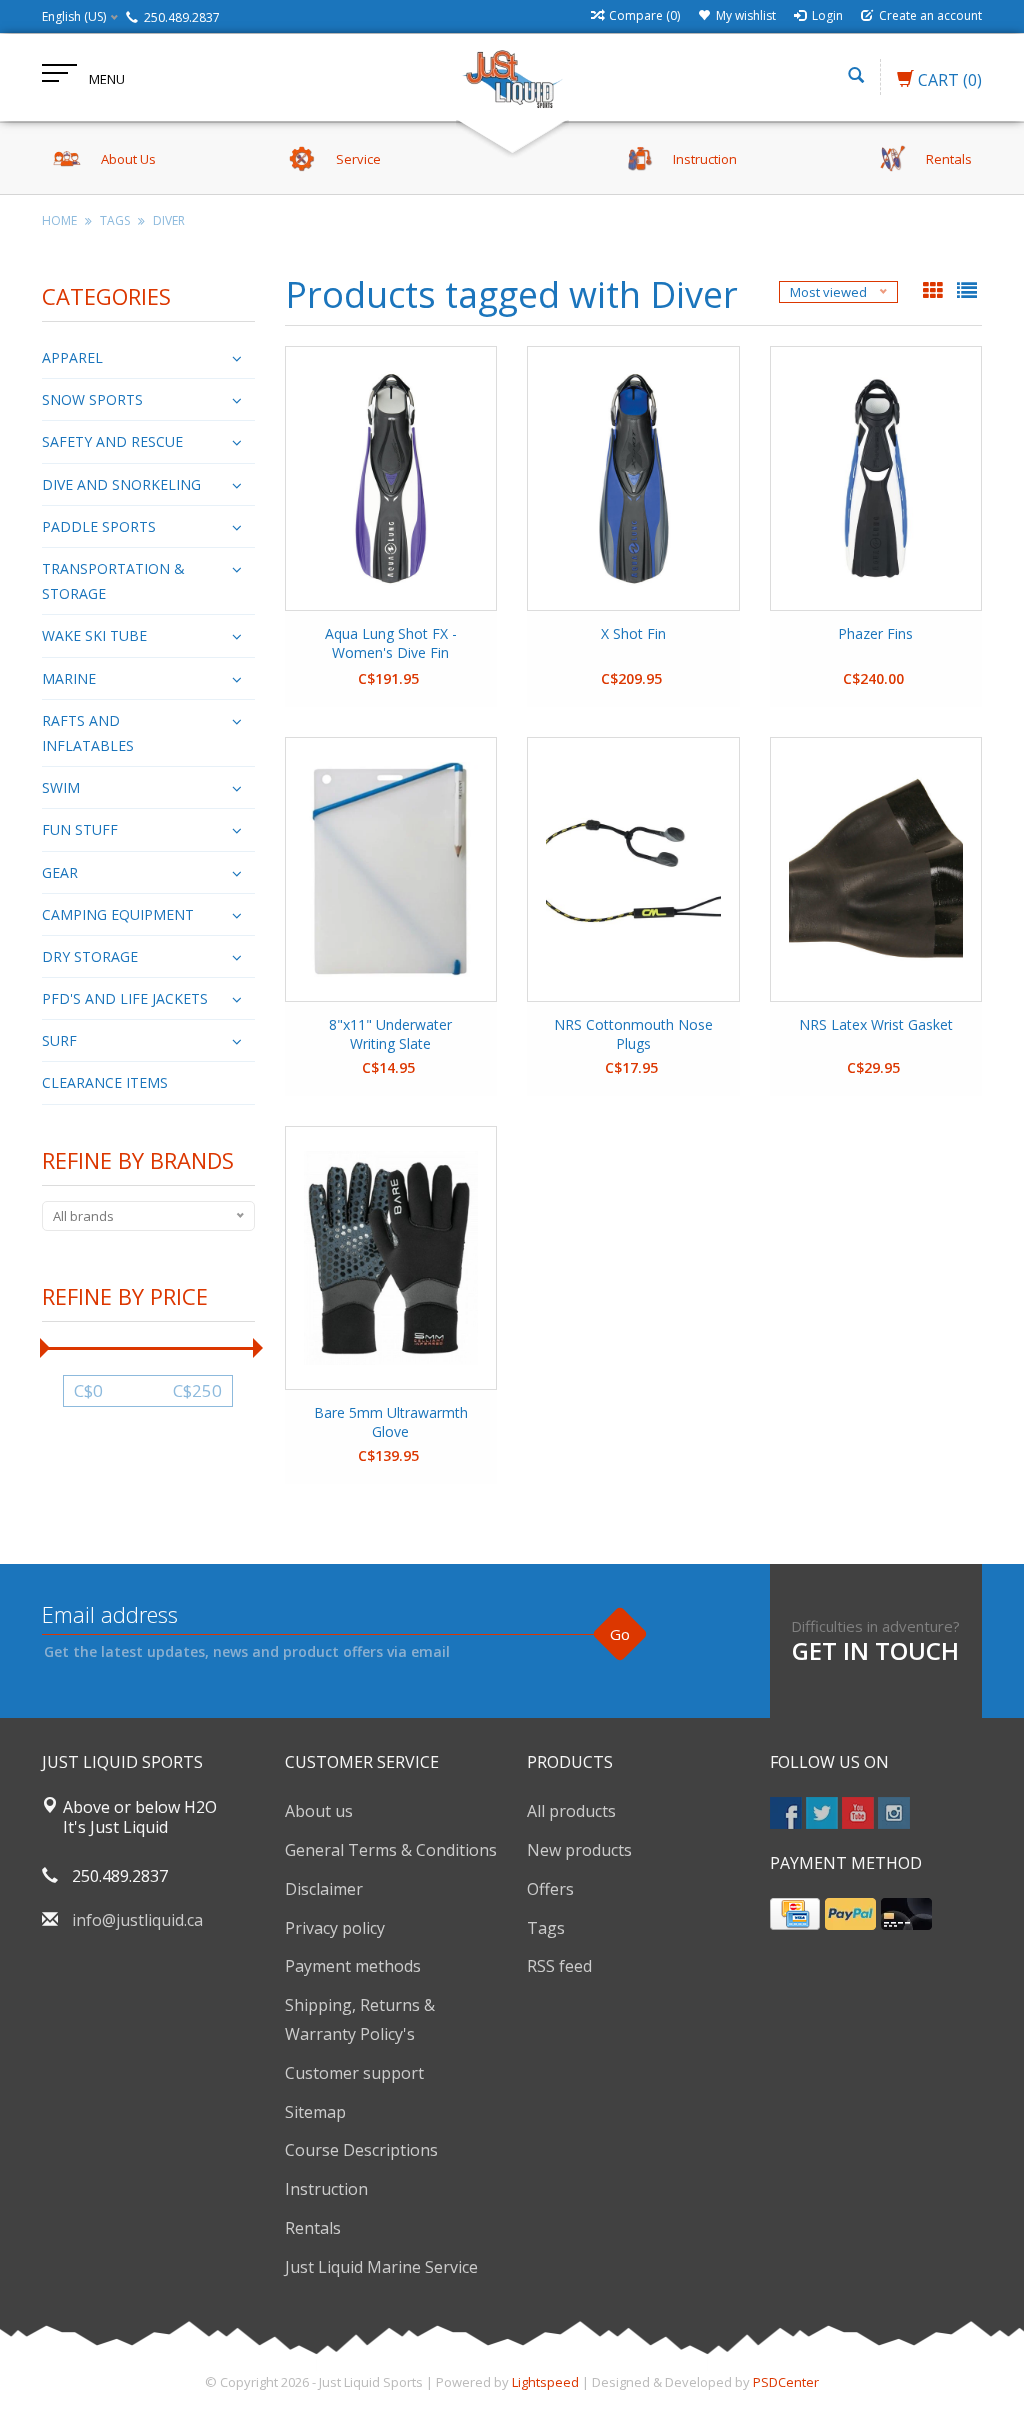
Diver (169, 220)
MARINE (69, 678)
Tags (115, 220)
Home (59, 220)
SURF (59, 1040)
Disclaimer (324, 1889)
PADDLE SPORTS (99, 526)
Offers (550, 1889)
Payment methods (353, 1966)
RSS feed (559, 1966)
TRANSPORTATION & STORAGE (113, 581)
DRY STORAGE (90, 956)
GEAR (60, 872)
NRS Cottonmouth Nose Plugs (633, 1034)
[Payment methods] (795, 1914)
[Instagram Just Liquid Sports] (894, 1813)
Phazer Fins (875, 633)
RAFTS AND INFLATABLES (88, 733)
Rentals (313, 2228)
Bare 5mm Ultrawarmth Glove (391, 1422)
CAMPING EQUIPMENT (118, 914)
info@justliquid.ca (137, 1920)
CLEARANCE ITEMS (105, 1082)
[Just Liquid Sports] (512, 77)
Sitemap (315, 2112)
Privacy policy (335, 1928)
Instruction (326, 2189)
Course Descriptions (361, 2150)
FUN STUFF (80, 829)
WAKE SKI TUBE (94, 635)
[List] (967, 292)
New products (579, 1850)
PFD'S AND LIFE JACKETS (125, 998)
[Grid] (935, 292)
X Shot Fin (633, 633)
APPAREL (72, 357)
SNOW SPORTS (92, 399)
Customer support (354, 2073)
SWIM (61, 787)
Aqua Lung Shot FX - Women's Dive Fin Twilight (391, 644)
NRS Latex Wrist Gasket (876, 1024)
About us (319, 1811)
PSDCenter (786, 2382)
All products (571, 1811)
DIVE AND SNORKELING (121, 484)
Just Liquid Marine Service (381, 2267)
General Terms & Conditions (391, 1850)
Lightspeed (545, 2382)
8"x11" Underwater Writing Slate (390, 1034)
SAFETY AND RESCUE (112, 441)
